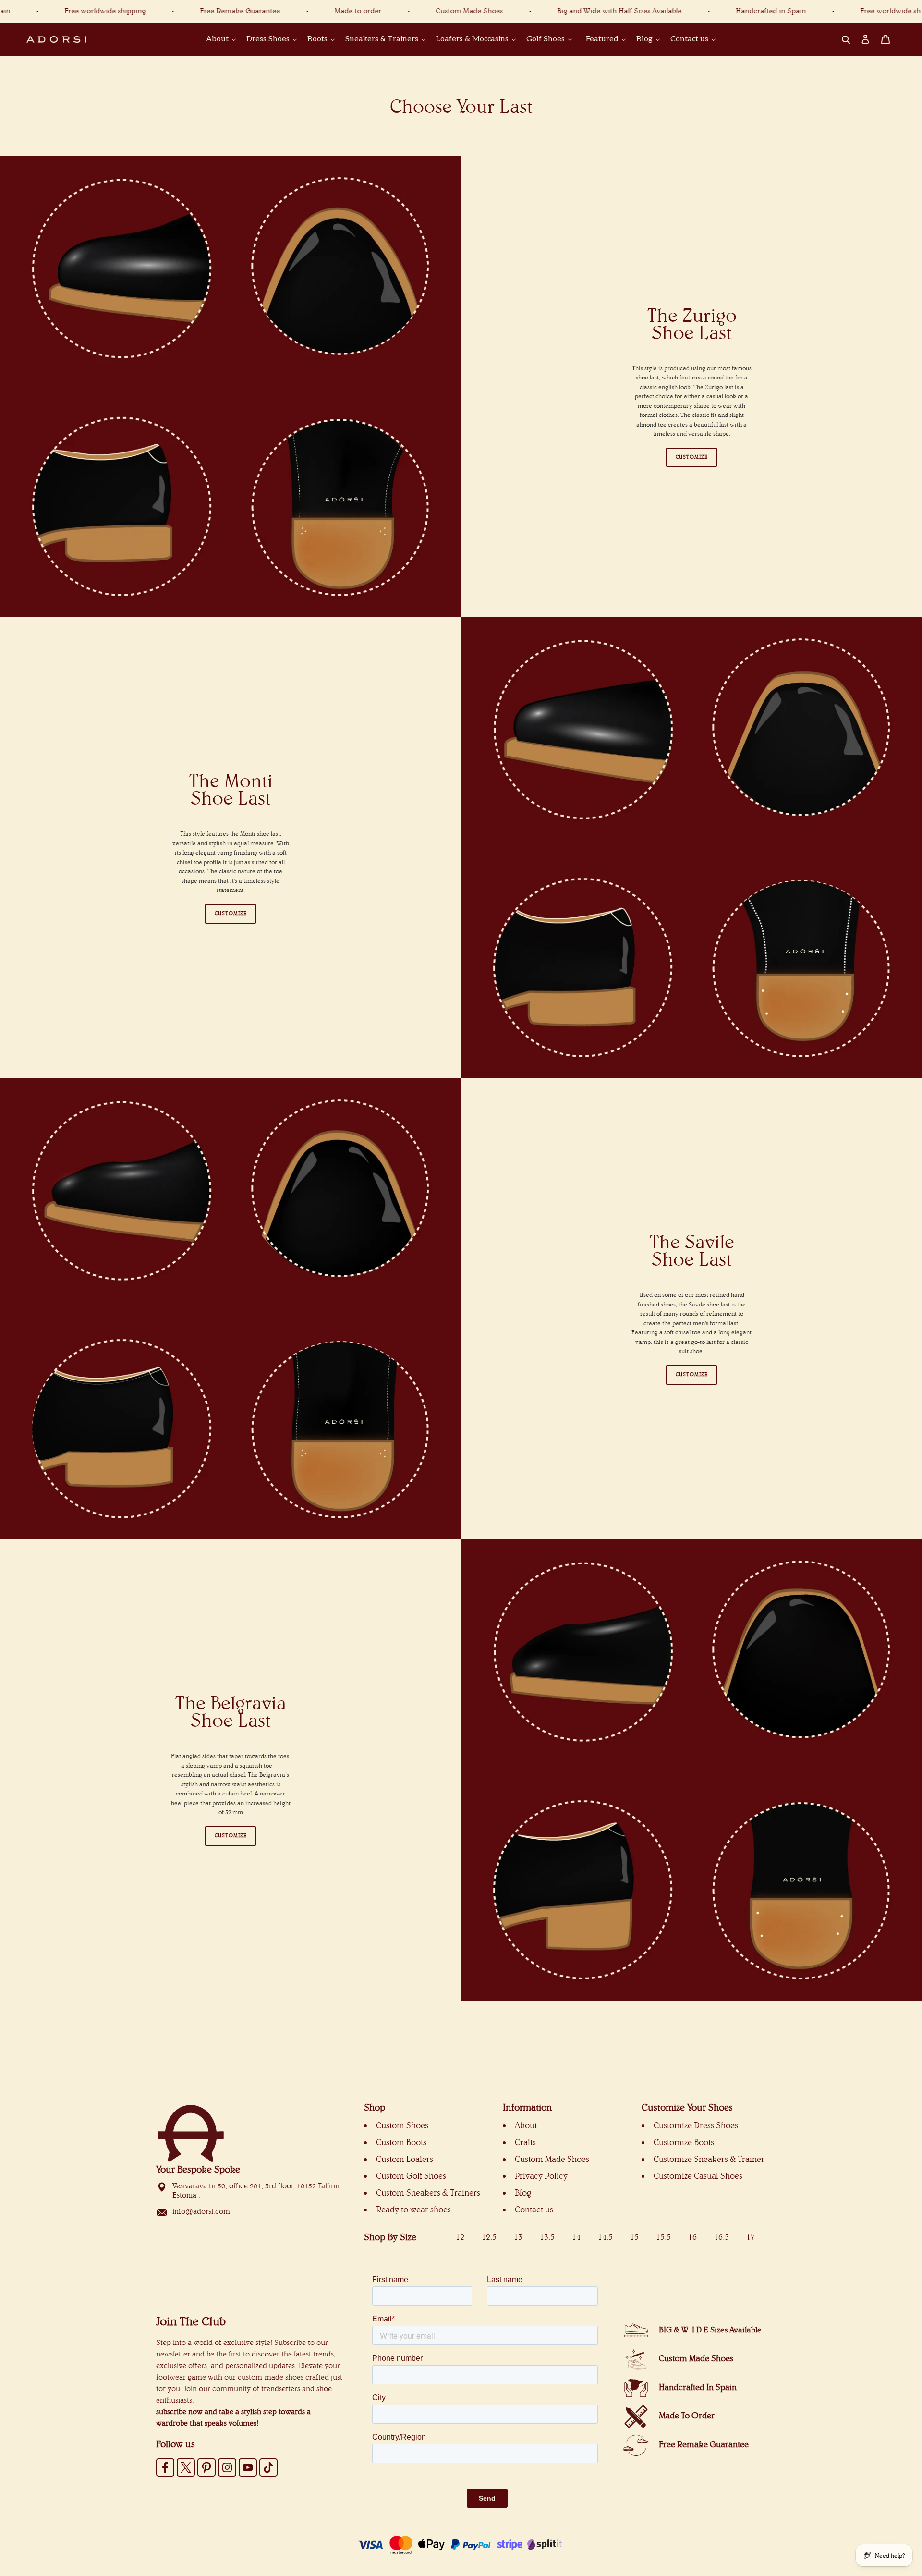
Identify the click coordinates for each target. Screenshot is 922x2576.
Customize (692, 457)
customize (231, 1836)
